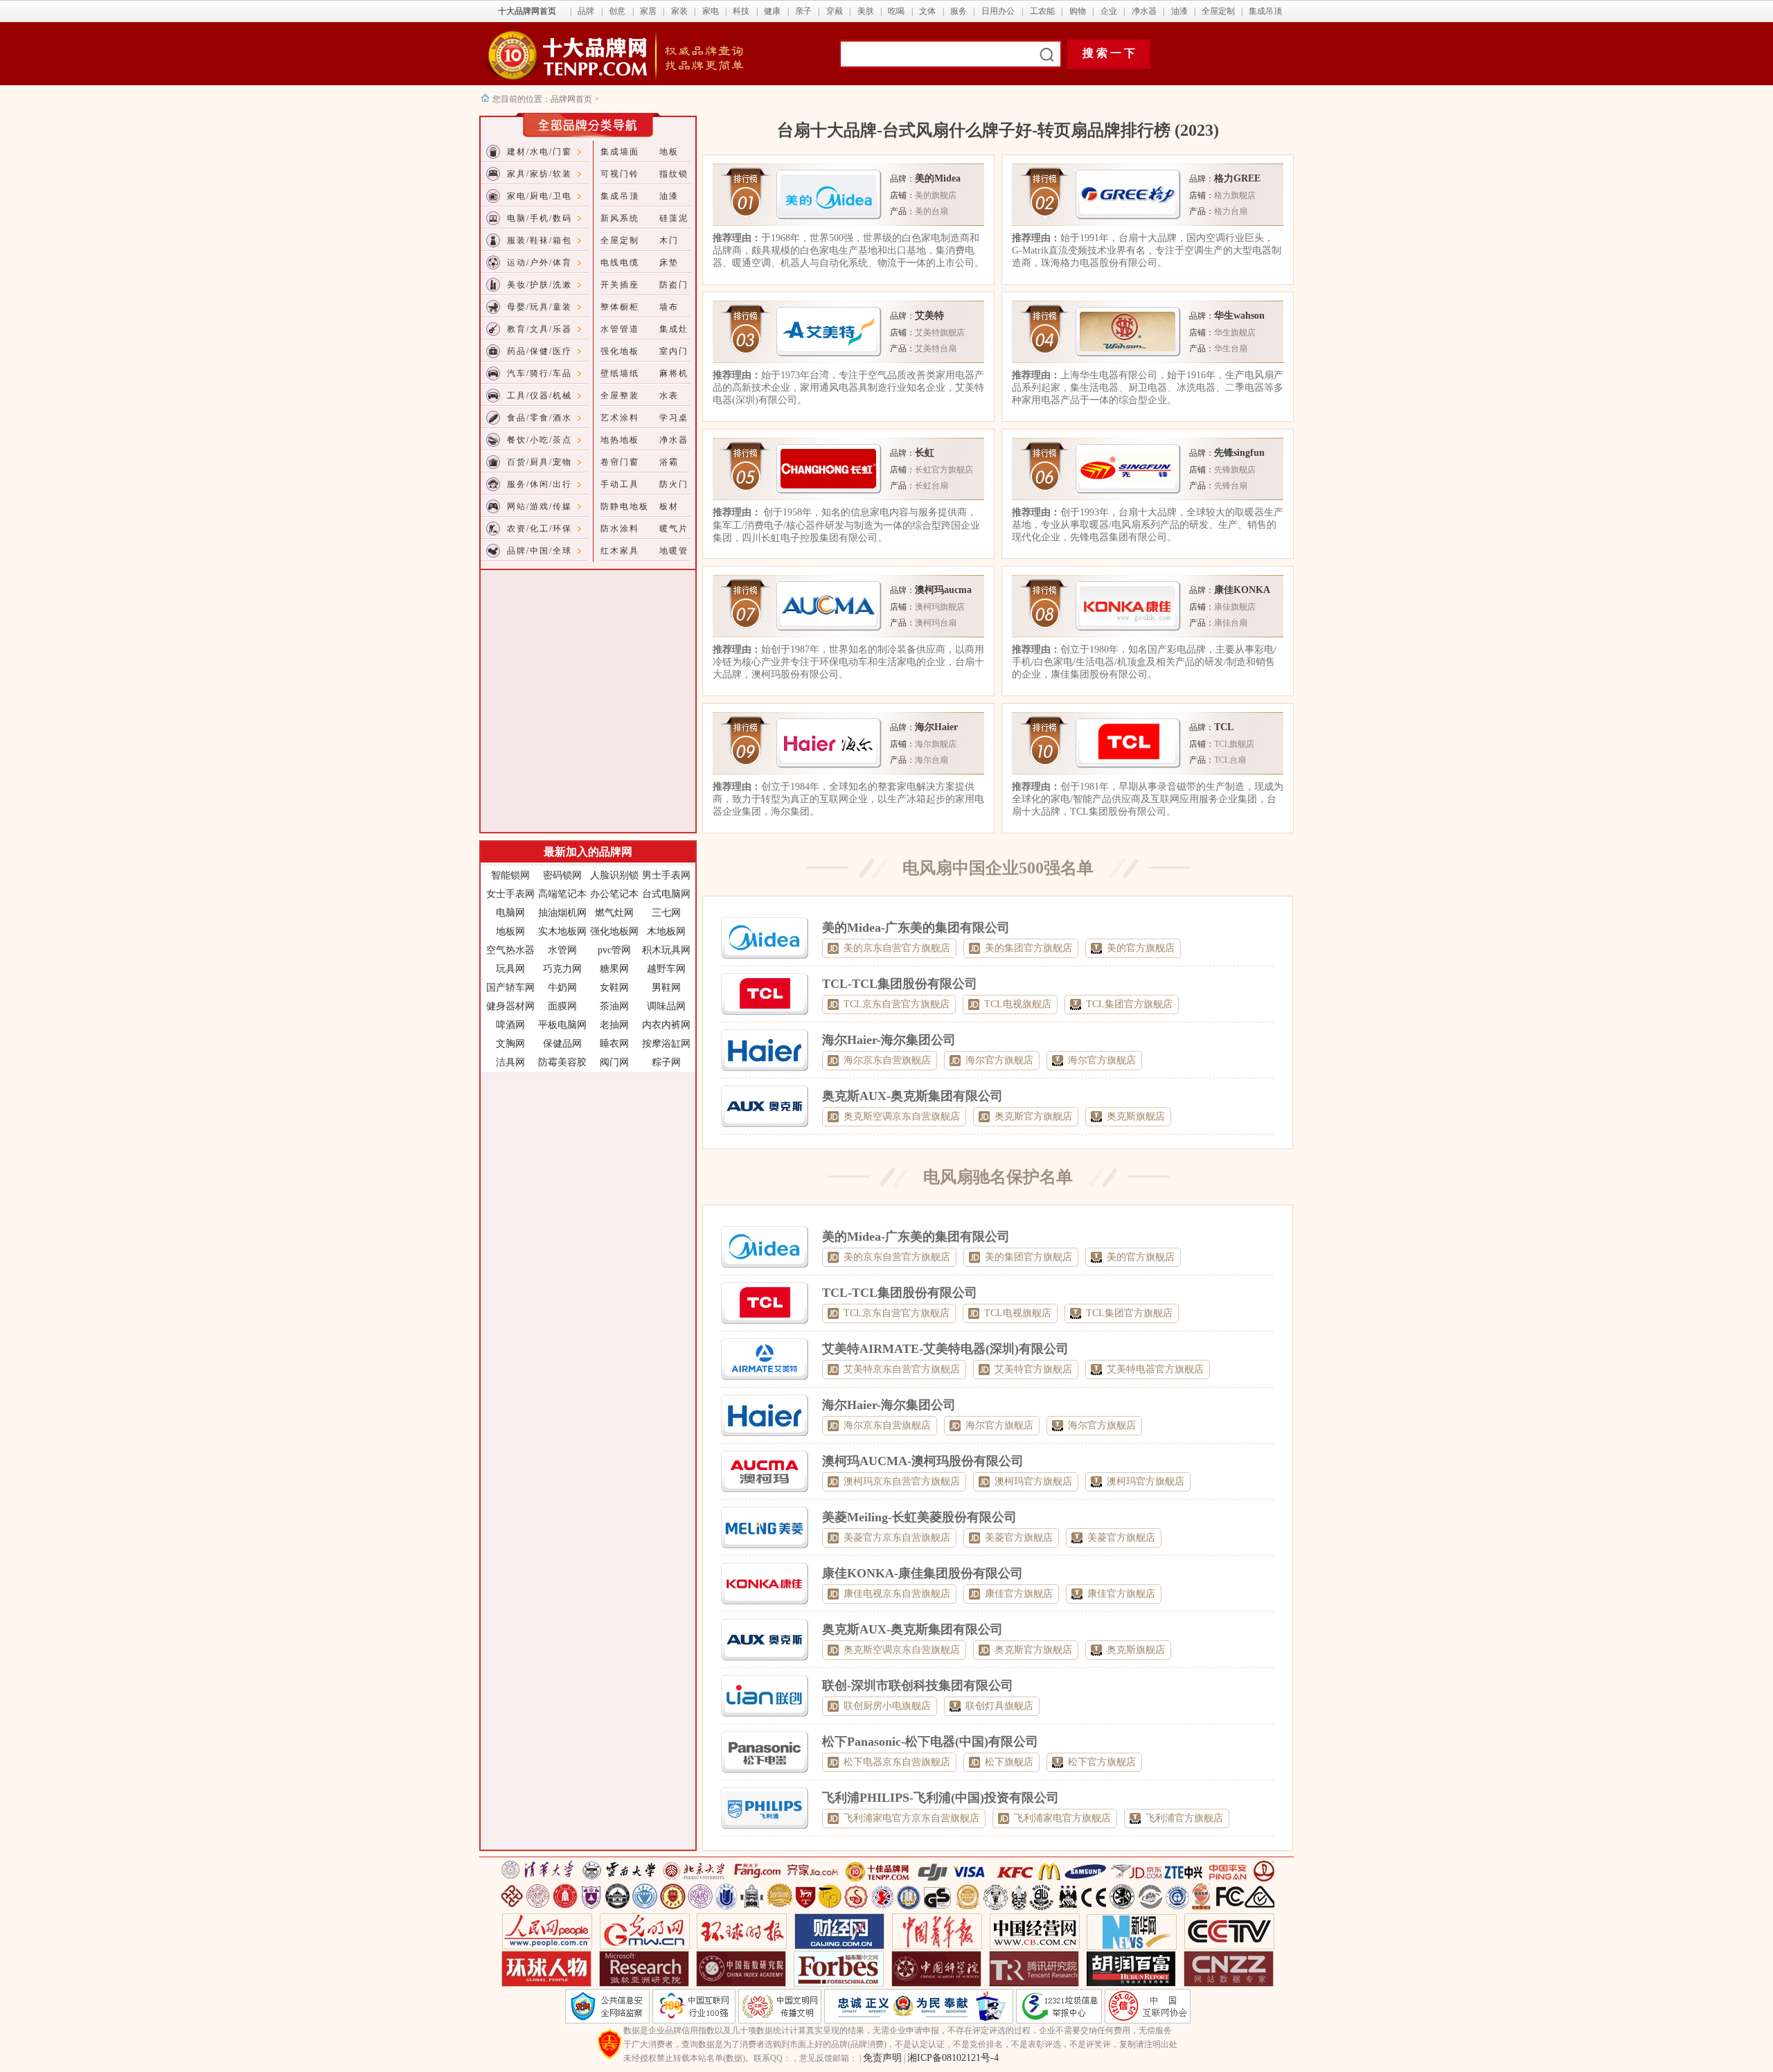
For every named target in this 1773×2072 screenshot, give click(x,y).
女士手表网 (510, 894)
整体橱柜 (620, 307)
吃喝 (896, 11)
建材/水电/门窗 (540, 152)
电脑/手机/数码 (540, 218)
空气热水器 (510, 950)
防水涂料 (620, 529)
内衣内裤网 (666, 1025)
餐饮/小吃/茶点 (540, 440)
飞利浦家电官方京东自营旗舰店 (911, 1818)
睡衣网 (614, 1044)
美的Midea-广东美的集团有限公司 (916, 928)
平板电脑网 (562, 1025)
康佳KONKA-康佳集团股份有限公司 (923, 1573)
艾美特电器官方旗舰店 (1155, 1369)
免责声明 (882, 2058)
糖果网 (614, 969)
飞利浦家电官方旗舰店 (1062, 1818)
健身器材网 (510, 1006)
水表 (669, 396)
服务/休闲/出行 (540, 484)
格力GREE (1237, 178)
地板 (669, 152)
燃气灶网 (614, 913)
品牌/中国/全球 (540, 551)
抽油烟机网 (562, 913)
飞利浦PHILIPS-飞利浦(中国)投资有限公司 (941, 1798)
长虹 (925, 453)
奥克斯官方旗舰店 (1033, 1116)
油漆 (1179, 11)
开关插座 (620, 285)
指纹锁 (674, 174)
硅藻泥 (674, 218)
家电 (711, 11)
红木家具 (620, 551)
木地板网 (666, 931)
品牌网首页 (572, 99)
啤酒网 (510, 1025)
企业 (1109, 11)
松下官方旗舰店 (1102, 1762)
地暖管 (674, 551)
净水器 (1144, 11)
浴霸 (669, 462)
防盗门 (674, 285)
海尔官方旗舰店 (999, 1060)
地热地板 (620, 440)
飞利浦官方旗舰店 (1184, 1818)
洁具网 (510, 1062)
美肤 (866, 11)
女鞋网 (614, 988)
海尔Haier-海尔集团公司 (889, 1040)
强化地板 (620, 351)
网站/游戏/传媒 (540, 506)
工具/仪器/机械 (540, 396)
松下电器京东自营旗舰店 (897, 1762)
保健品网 (562, 1044)
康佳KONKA (1242, 590)
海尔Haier (936, 727)
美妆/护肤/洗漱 (540, 285)
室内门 (674, 351)
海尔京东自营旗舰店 (887, 1060)
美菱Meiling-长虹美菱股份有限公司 (919, 1517)
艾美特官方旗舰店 (1033, 1369)
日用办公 (998, 11)
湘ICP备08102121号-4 (953, 2058)
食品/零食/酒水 (540, 418)
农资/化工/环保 (540, 529)
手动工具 (620, 484)
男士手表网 (666, 875)
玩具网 (510, 969)
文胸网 (510, 1044)
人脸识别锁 (614, 875)
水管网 (562, 950)
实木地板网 (562, 931)
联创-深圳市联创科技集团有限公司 (918, 1685)
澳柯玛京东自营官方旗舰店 (902, 1481)
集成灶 (674, 329)
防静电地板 (625, 506)
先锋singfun (1239, 453)
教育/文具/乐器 (540, 329)
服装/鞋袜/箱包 (540, 240)
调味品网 (666, 1006)
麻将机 (674, 373)
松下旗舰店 (1009, 1762)
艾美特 (929, 316)
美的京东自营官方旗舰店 (897, 948)
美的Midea (938, 178)
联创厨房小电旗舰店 (887, 1706)
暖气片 (674, 529)
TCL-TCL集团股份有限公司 (900, 984)
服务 (959, 11)
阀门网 (614, 1062)
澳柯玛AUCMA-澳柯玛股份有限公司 (923, 1461)
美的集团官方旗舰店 (1028, 948)
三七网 (666, 913)
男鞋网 (666, 988)
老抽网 (614, 1025)
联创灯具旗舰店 (999, 1706)
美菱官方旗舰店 (1019, 1538)
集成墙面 (620, 152)
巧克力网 (562, 969)
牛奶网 (562, 988)
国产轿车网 (510, 988)
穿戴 (835, 11)
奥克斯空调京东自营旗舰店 (902, 1116)
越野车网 (666, 969)
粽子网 (666, 1062)
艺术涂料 (620, 418)
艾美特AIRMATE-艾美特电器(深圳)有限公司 (945, 1349)
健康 (772, 11)
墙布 (669, 307)
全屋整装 (620, 396)
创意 (617, 11)
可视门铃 (620, 174)
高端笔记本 (562, 894)
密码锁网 (562, 875)
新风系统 (620, 218)
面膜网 (562, 1006)
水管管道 (620, 329)
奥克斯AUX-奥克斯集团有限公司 (912, 1096)
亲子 (803, 11)
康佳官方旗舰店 (1019, 1594)
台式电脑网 (666, 894)
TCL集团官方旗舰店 (1129, 1004)
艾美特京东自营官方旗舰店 (902, 1369)
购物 (1078, 11)
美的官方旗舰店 (1141, 948)
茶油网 (614, 1006)
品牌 (586, 11)
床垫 (669, 263)
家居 (648, 11)
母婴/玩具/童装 (540, 307)
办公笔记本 (614, 894)
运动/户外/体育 (540, 263)
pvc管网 (614, 950)
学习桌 (674, 418)
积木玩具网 (666, 950)
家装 (679, 11)
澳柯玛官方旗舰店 (1033, 1481)
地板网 (510, 931)
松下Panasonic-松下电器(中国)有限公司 (930, 1742)
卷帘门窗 (620, 462)
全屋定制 (1218, 11)
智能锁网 (510, 875)
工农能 (1042, 11)
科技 (741, 11)
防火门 (674, 484)
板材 (669, 506)
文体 (927, 11)
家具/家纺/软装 (540, 174)
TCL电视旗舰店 (1018, 1004)
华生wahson (1239, 316)
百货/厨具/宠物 (540, 462)
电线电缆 (620, 263)
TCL (1224, 727)
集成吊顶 (1265, 11)
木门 (669, 240)
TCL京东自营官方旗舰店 (897, 1004)
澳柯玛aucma (943, 590)
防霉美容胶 (562, 1062)
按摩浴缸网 (666, 1044)
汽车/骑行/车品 (540, 373)
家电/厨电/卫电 (540, 196)
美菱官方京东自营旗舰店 (897, 1538)
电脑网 (510, 913)
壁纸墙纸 (620, 373)
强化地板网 (614, 931)
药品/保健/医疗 (540, 351)
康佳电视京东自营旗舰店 (897, 1594)
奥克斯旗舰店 (1136, 1116)
